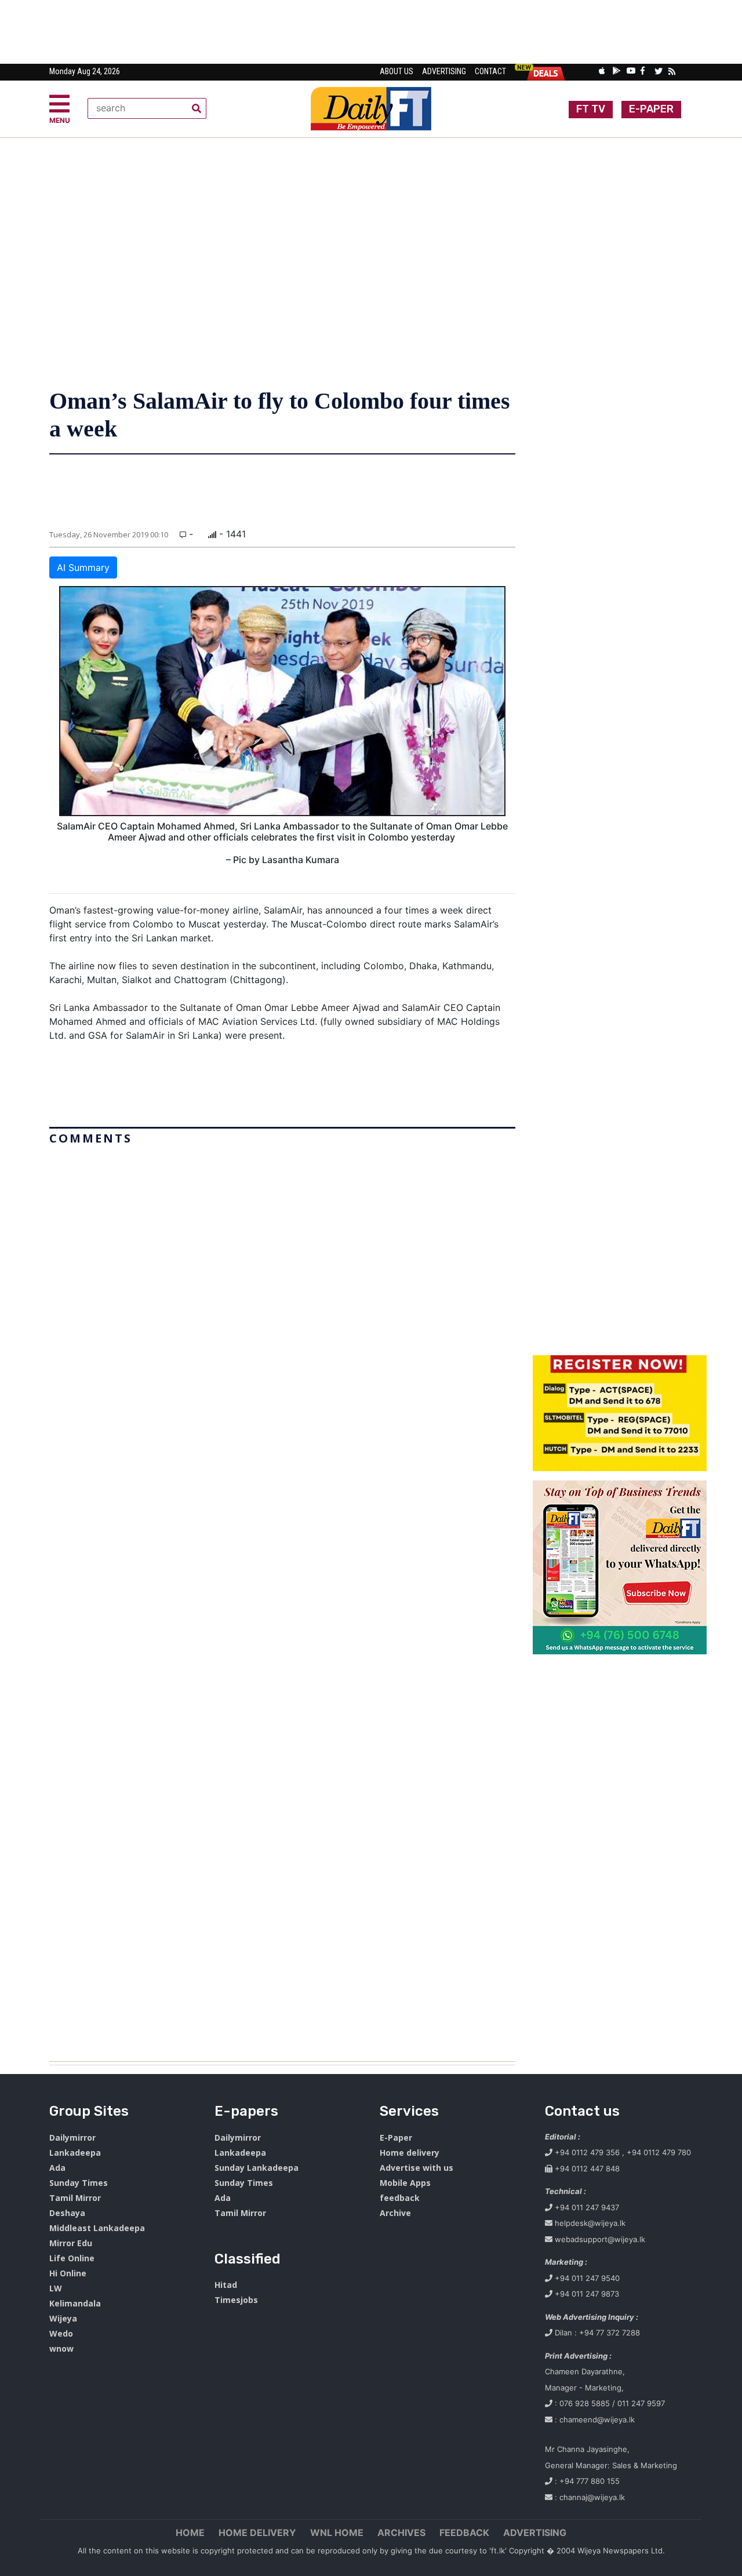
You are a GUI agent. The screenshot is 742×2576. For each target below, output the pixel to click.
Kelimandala (75, 2303)
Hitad (226, 2285)
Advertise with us (417, 2168)
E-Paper (396, 2137)
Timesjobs (236, 2300)
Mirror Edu (71, 2243)
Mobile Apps (405, 2183)
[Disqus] (282, 1599)
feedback (400, 2198)
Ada (57, 2168)
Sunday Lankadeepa (257, 2168)
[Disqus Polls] (282, 1295)
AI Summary (83, 567)
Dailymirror (72, 2137)
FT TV (591, 109)
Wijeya (63, 2318)
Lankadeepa (75, 2153)
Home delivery (410, 2153)
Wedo (61, 2333)
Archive (395, 2213)
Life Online (72, 2258)
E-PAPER (651, 109)
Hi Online (68, 2273)
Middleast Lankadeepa (97, 2228)
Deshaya (67, 2213)
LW (56, 2288)
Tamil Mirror (75, 2198)
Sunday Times (79, 2183)
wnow (61, 2348)
